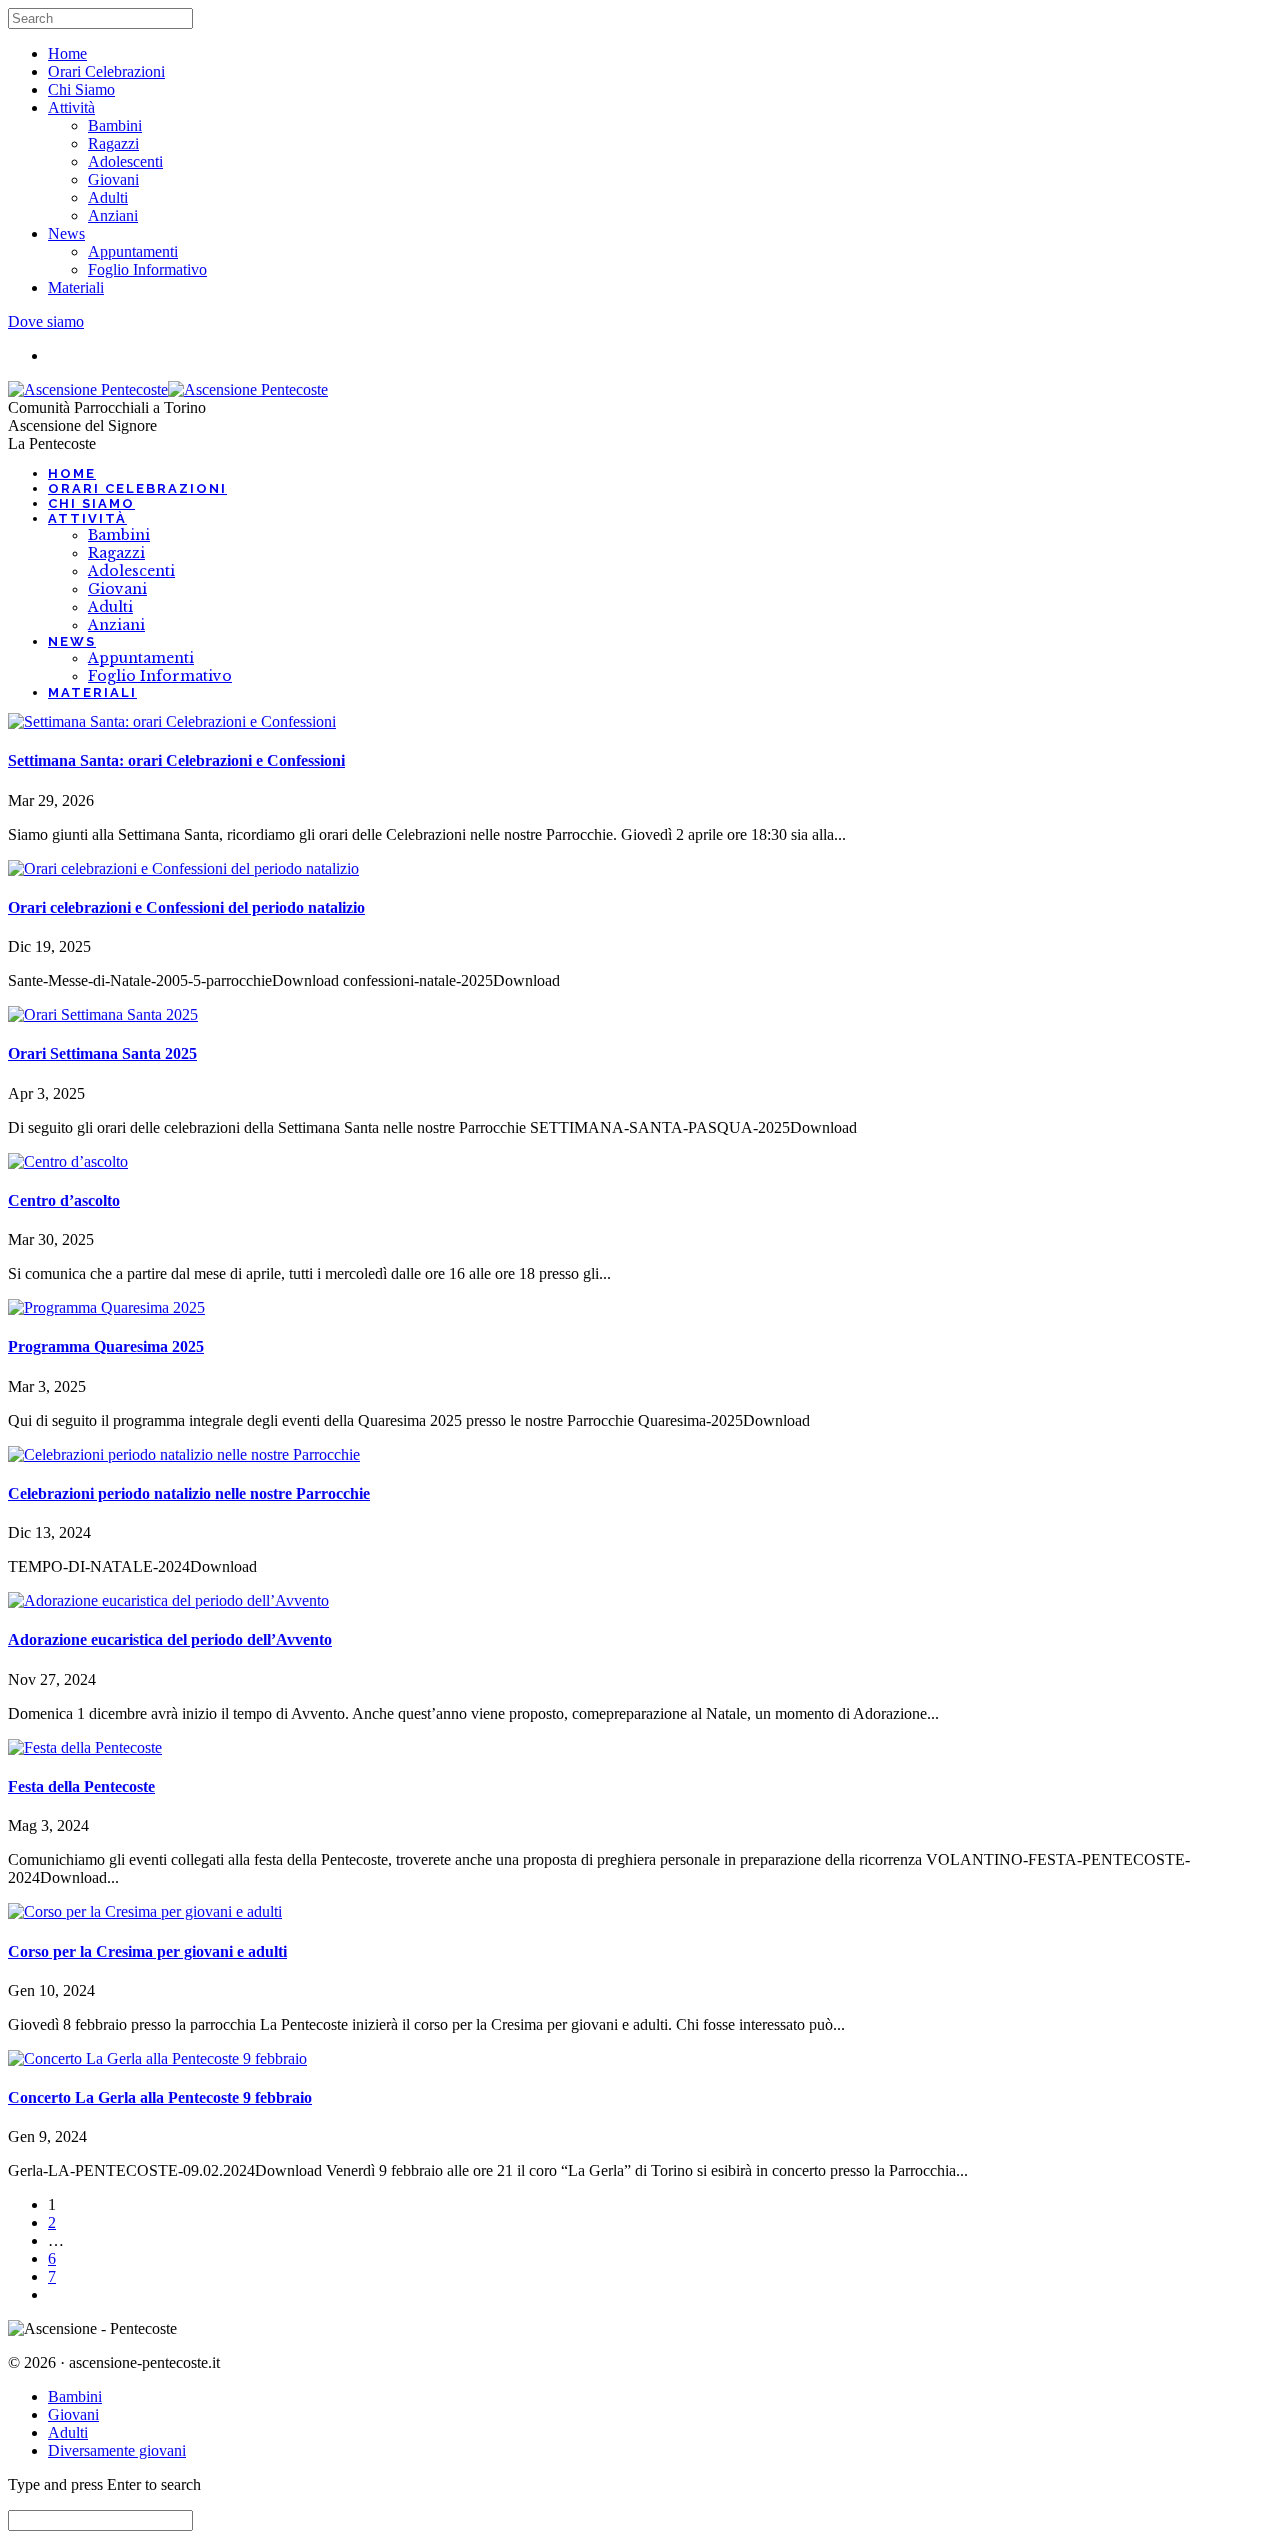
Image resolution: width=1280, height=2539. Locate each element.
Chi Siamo (81, 89)
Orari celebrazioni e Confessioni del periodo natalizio (186, 907)
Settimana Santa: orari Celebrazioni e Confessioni (176, 760)
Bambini (115, 125)
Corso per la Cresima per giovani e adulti (147, 1951)
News (66, 233)
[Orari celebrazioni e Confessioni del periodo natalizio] (183, 868)
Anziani (113, 215)
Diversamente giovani (117, 2450)
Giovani (113, 179)
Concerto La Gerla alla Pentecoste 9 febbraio (160, 2097)
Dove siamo (46, 321)
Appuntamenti (133, 251)
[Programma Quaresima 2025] (106, 1307)
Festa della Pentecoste (81, 1786)
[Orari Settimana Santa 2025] (103, 1014)
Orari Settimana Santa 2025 (102, 1053)
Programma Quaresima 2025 (106, 1346)
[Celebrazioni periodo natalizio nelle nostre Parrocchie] (184, 1454)
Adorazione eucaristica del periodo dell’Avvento (170, 1639)
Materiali (76, 287)
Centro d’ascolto (64, 1200)
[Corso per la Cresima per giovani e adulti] (145, 1911)
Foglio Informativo (147, 269)
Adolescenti (125, 161)
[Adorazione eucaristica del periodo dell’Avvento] (168, 1600)
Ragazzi (113, 143)
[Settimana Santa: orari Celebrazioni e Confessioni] (172, 721)
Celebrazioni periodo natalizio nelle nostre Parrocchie (189, 1493)
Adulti (108, 197)
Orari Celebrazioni (106, 71)
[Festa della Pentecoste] (85, 1747)
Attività (71, 107)
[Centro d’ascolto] (68, 1161)
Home (67, 53)
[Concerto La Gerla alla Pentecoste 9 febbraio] (157, 2058)
